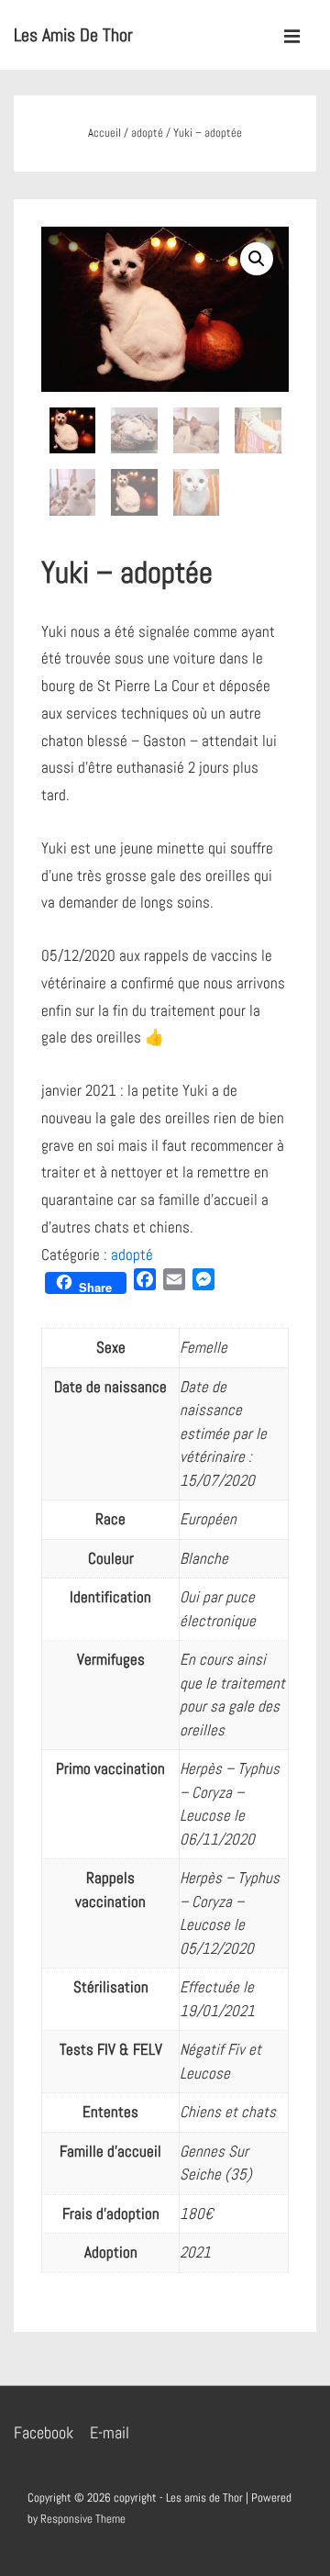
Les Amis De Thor (73, 35)
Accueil (104, 133)
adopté (147, 133)
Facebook (44, 2432)
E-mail (110, 2432)
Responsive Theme (83, 2519)
